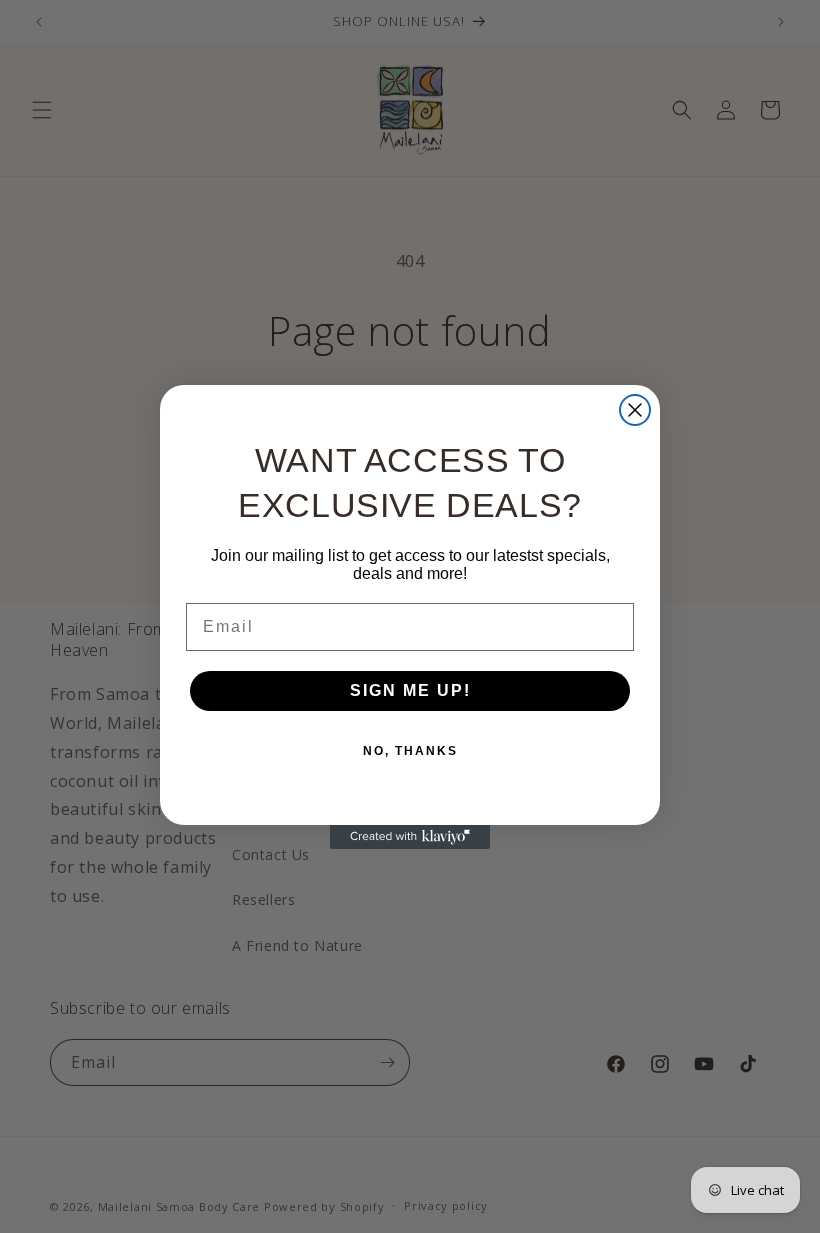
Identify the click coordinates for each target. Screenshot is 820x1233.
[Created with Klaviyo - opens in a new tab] (410, 837)
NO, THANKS (410, 751)
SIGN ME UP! (410, 690)
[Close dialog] (635, 410)
